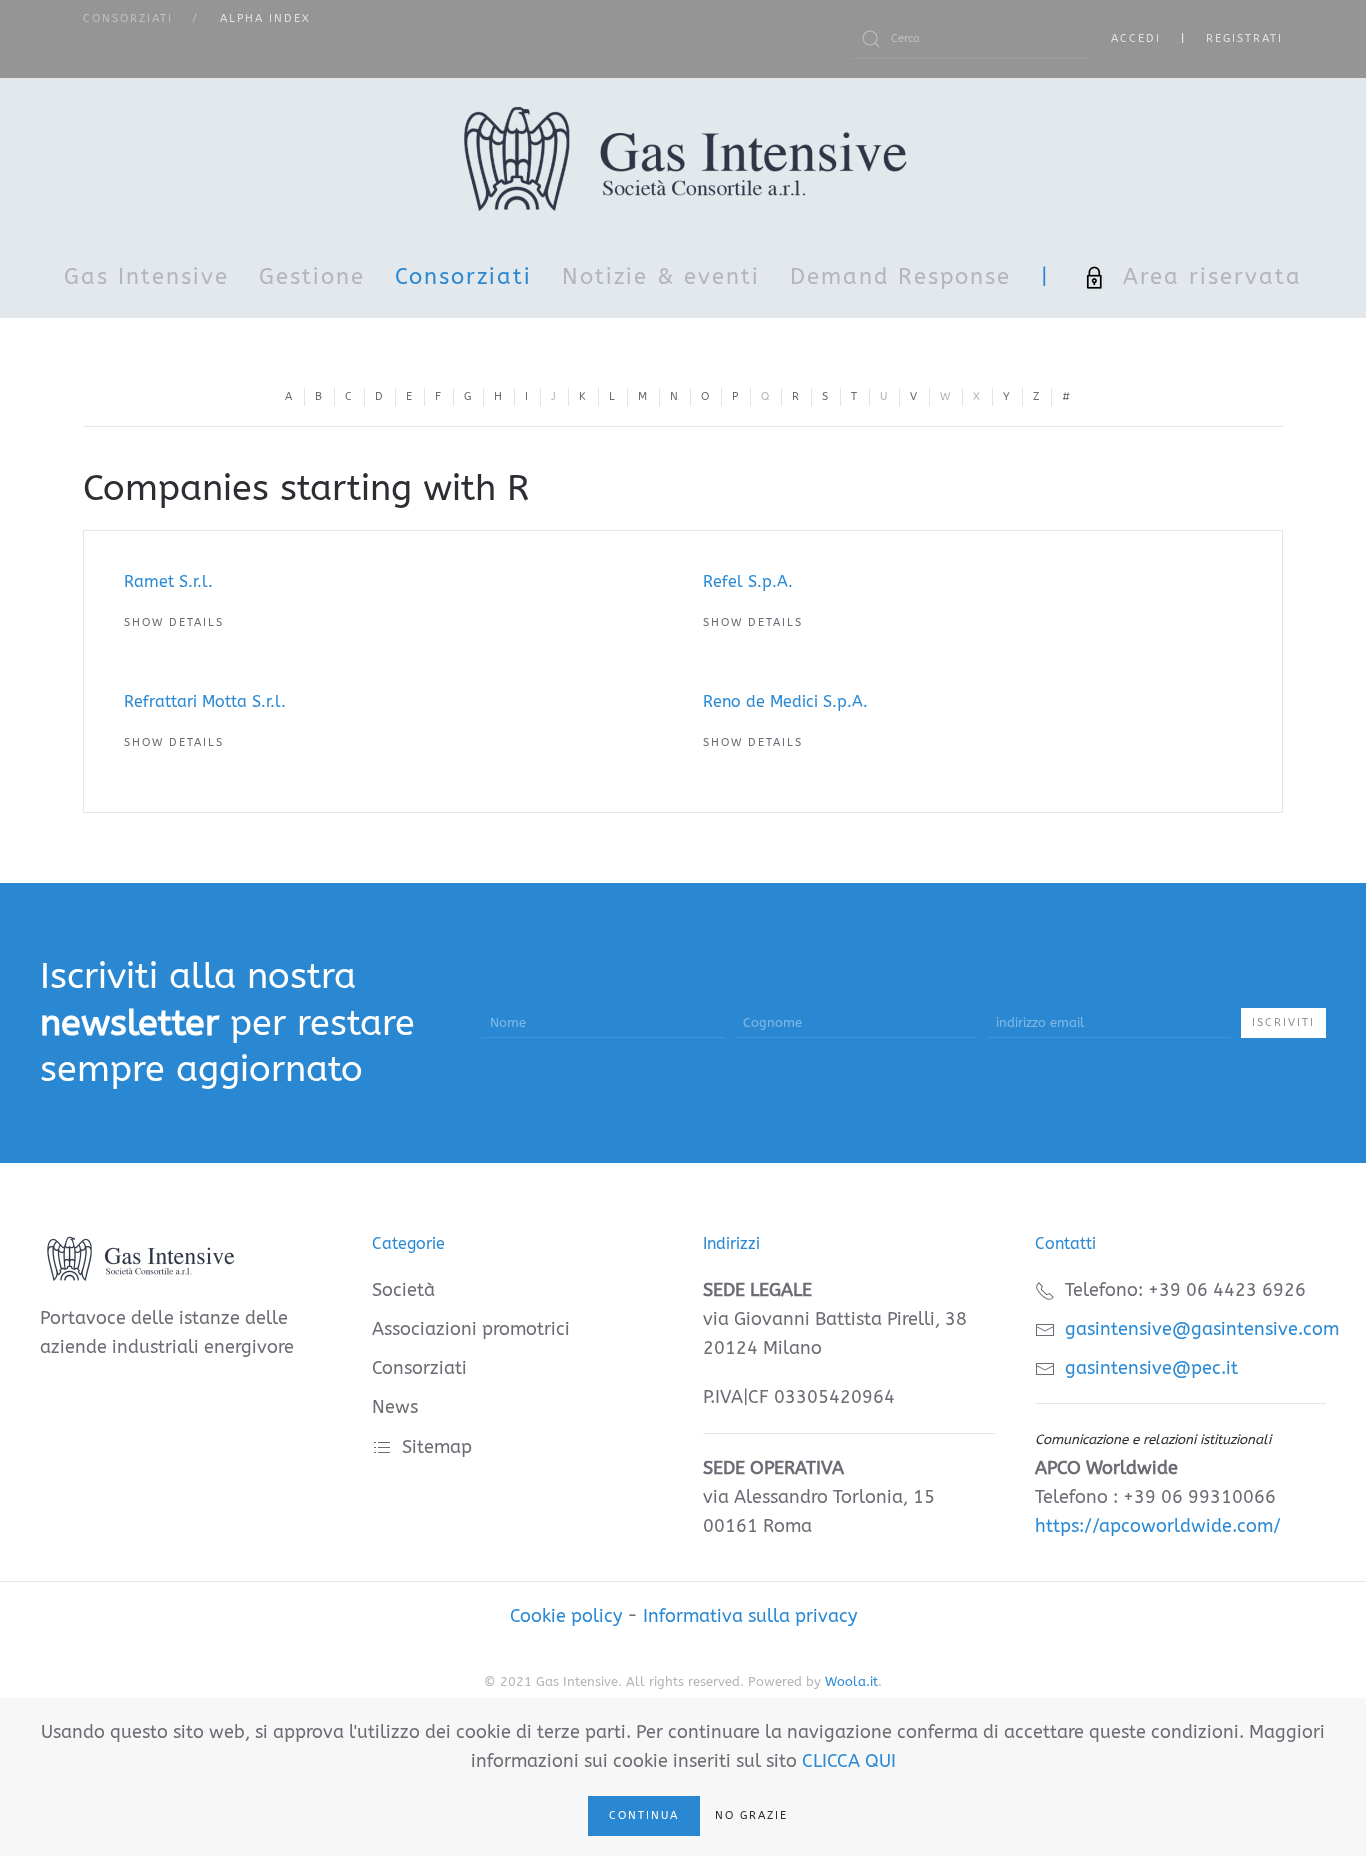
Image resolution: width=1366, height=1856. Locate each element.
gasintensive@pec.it (1151, 1368)
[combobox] (971, 39)
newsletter (129, 1023)
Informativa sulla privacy (750, 1616)
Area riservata (1212, 277)
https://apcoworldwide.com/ (1158, 1526)
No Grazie (751, 1815)
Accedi (1136, 38)
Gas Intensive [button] (146, 277)
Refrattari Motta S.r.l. (205, 701)
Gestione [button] (312, 277)
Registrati (1244, 38)
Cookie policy (566, 1616)
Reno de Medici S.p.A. (785, 701)
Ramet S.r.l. (168, 581)
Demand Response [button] (900, 277)
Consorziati (463, 277)
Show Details (174, 622)
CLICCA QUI (849, 1761)
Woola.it (851, 1681)
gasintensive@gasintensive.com (1202, 1329)
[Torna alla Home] (683, 158)
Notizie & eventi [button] (661, 277)
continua (644, 1815)
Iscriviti (1283, 1022)
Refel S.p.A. (748, 581)
